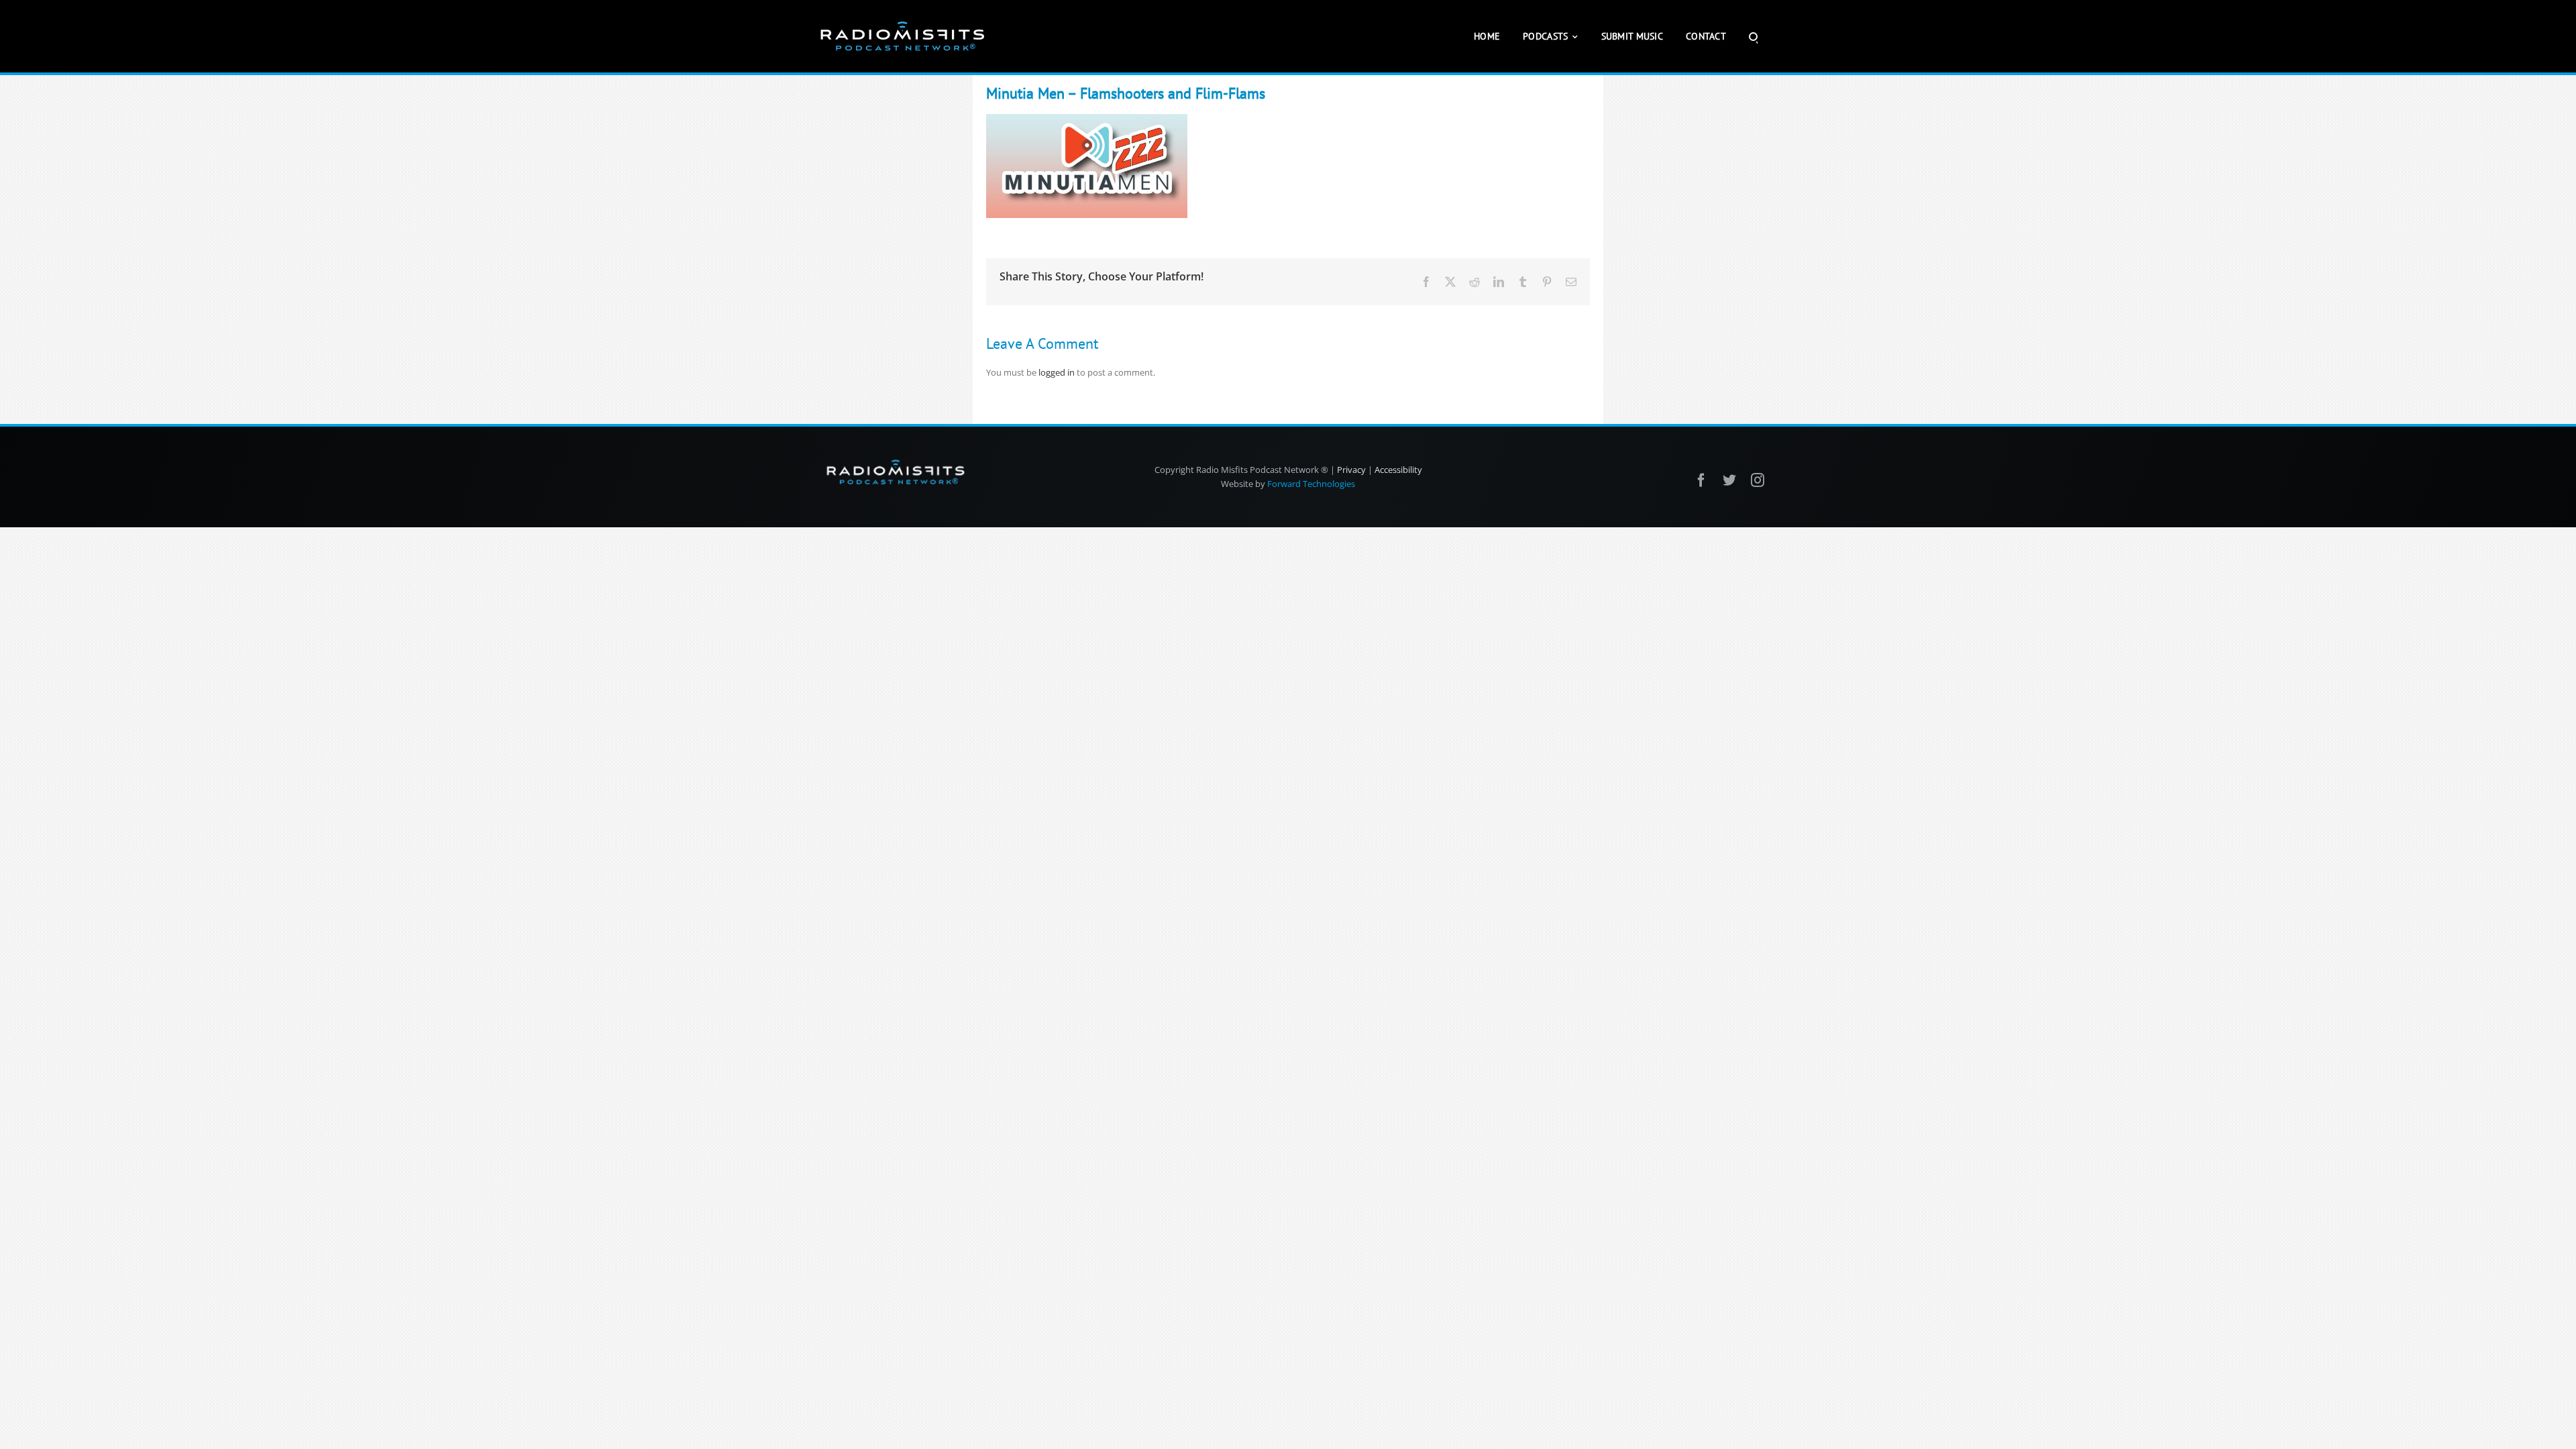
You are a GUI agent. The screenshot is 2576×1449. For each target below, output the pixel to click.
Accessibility (1398, 470)
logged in (1057, 372)
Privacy (1351, 470)
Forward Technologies (1311, 484)
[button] (1753, 36)
